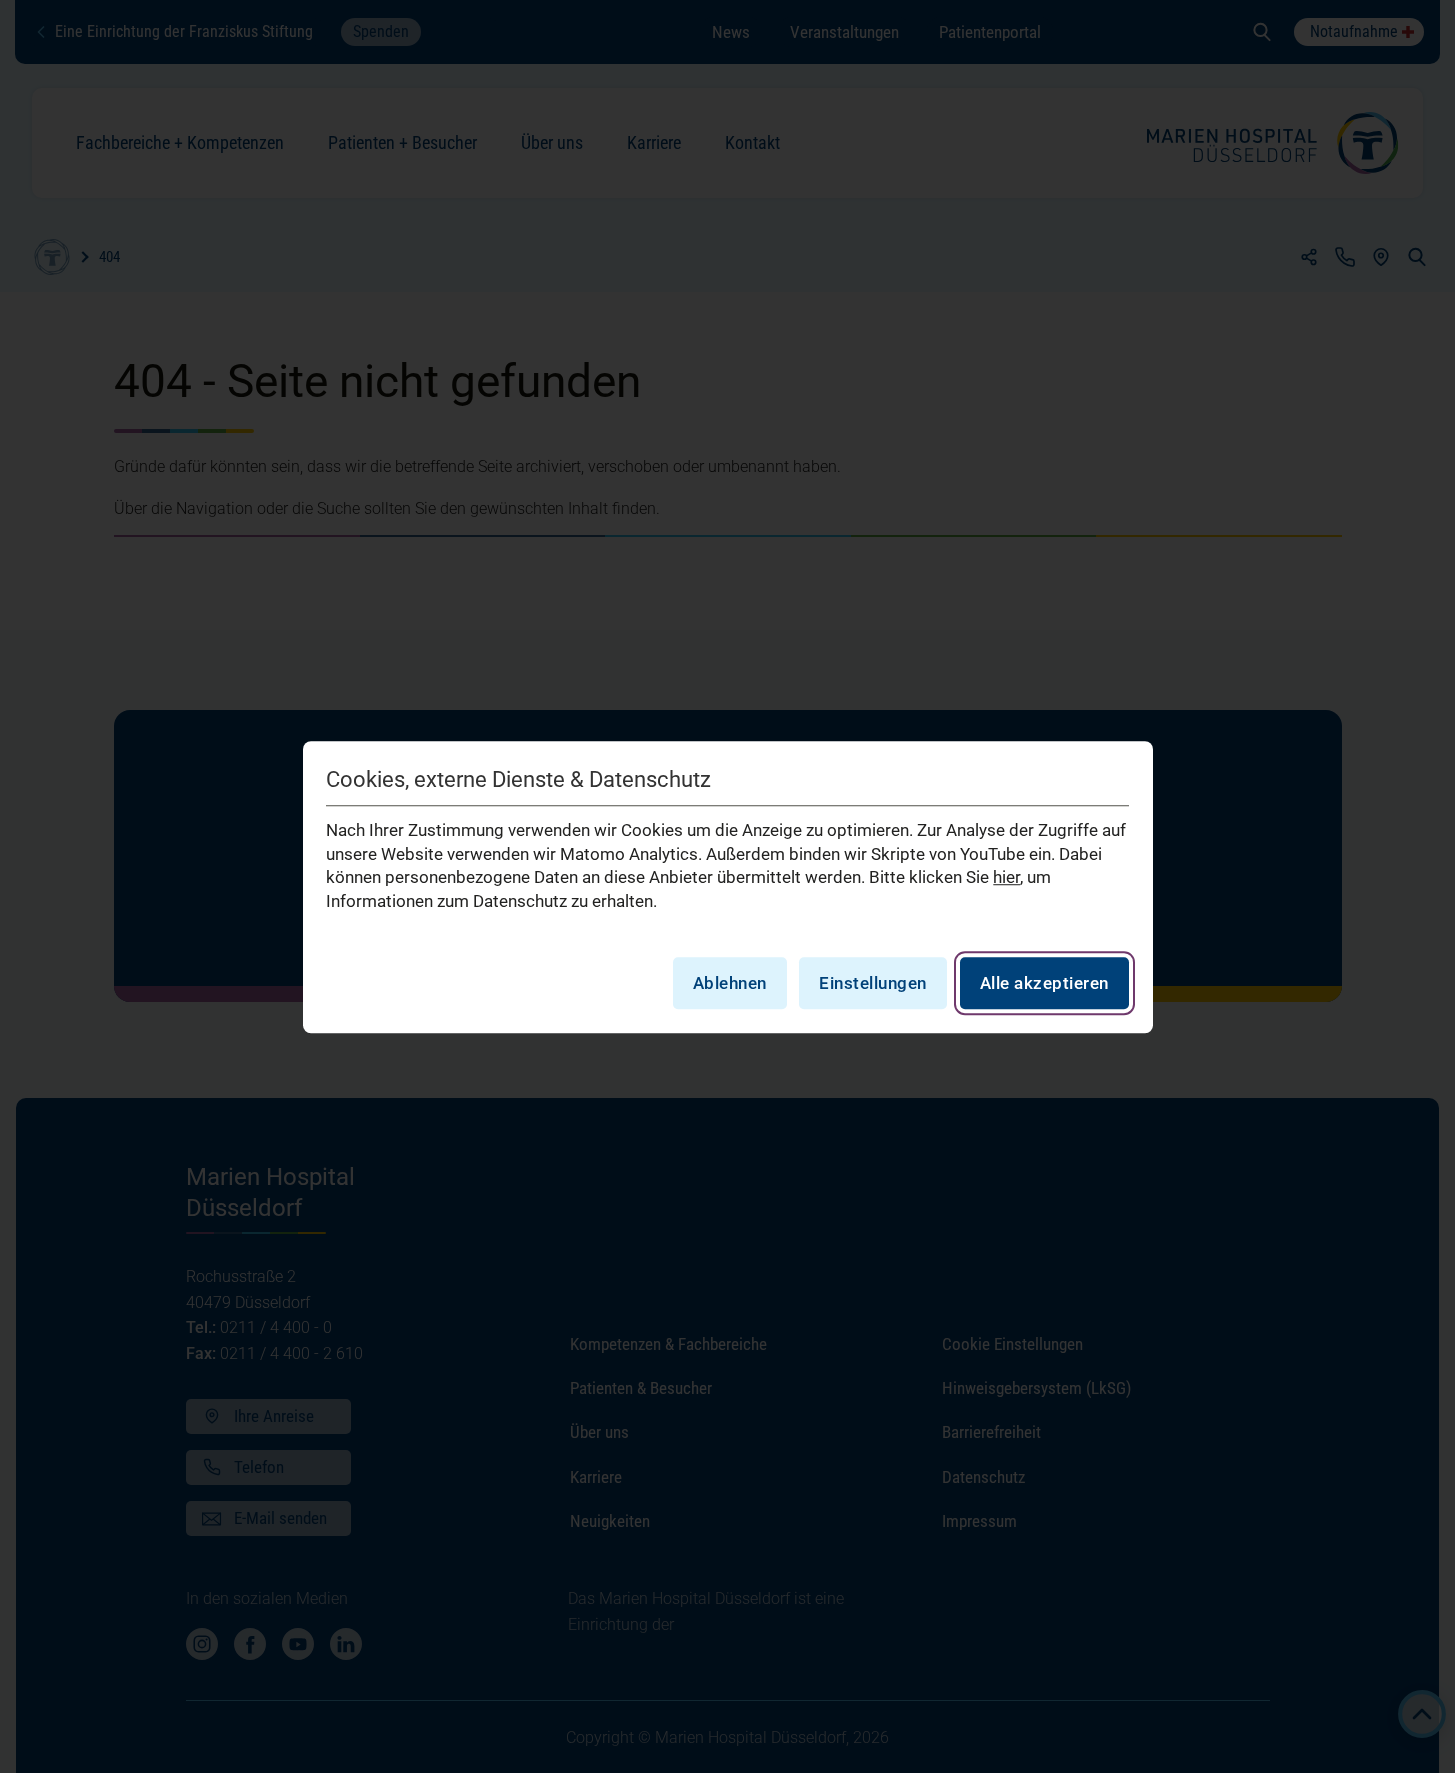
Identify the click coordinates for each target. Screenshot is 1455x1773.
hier (1006, 877)
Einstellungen (873, 982)
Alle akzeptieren (1044, 982)
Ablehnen (730, 982)
